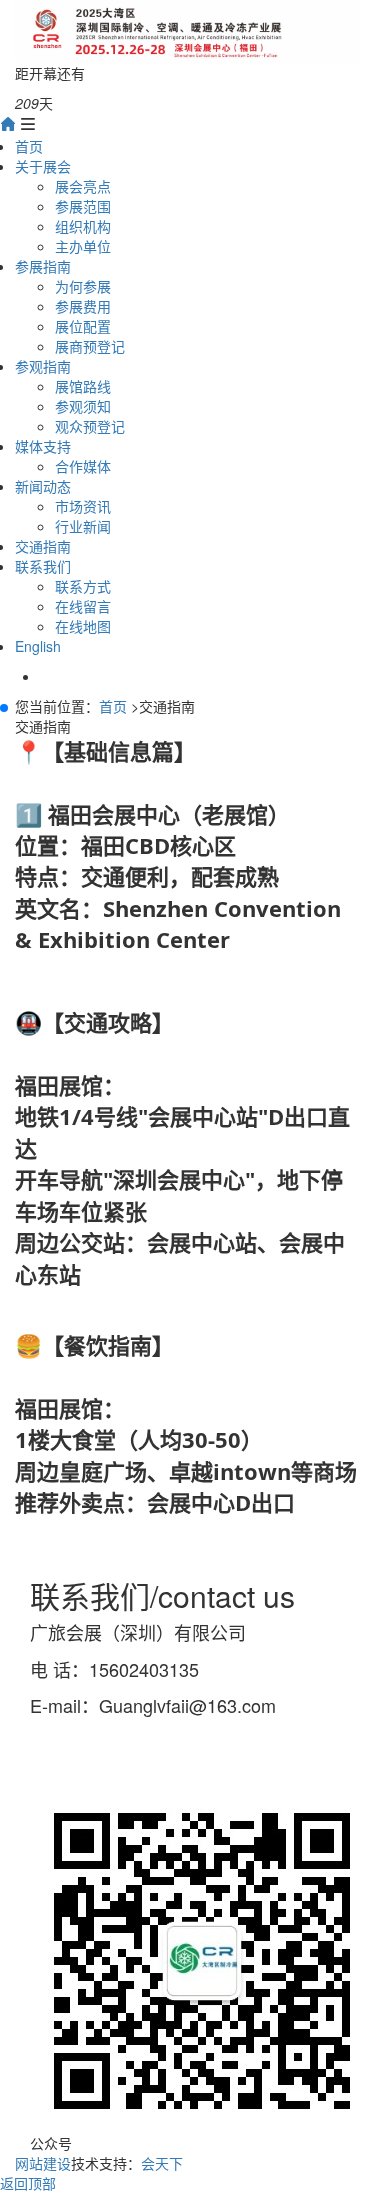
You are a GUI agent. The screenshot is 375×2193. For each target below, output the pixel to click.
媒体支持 (43, 446)
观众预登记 (90, 426)
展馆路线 (83, 386)
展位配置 (83, 326)
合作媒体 (83, 466)
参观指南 (43, 366)
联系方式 (83, 586)
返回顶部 (28, 2183)
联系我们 (43, 566)
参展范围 (83, 206)
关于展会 (43, 166)
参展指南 (43, 266)
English (38, 646)
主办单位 (83, 246)
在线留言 (83, 606)
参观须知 (83, 406)
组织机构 (83, 226)
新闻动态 (43, 486)
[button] (4, 708)
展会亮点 (83, 186)
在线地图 (83, 626)
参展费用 (83, 306)
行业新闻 (83, 526)
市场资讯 (83, 506)
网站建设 (43, 2163)
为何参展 (83, 286)
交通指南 (43, 546)
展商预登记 (90, 346)
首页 (29, 146)
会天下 (162, 2163)
